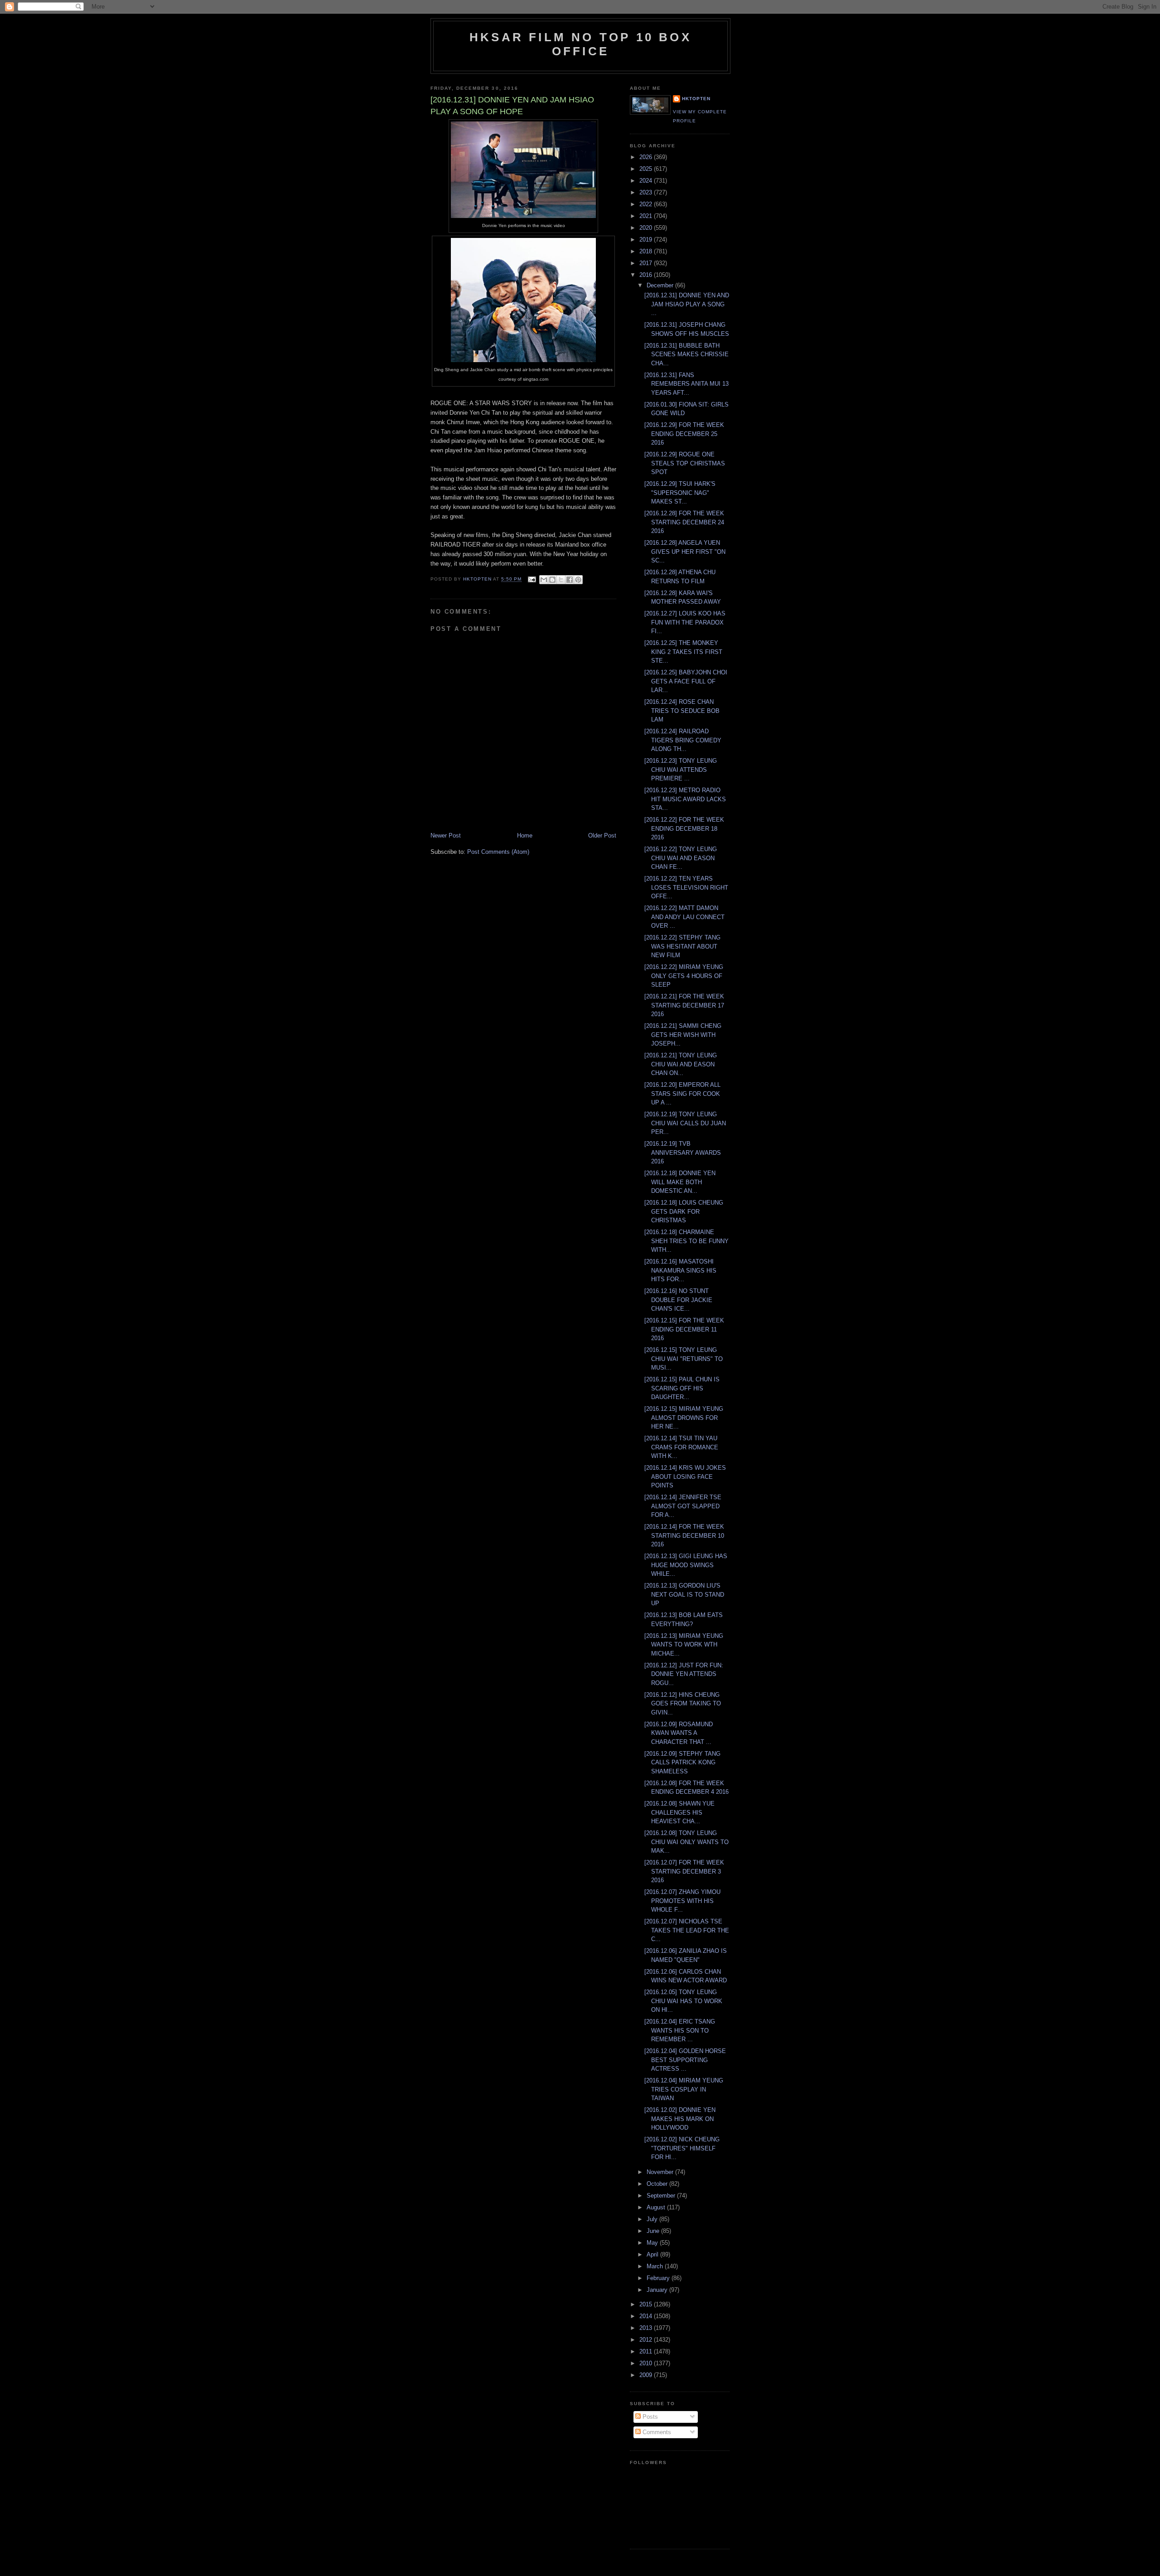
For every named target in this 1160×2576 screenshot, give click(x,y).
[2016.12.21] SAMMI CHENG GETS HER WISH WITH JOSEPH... (683, 1035)
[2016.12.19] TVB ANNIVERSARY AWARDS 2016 (683, 1152)
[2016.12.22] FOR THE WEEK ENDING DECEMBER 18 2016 (684, 828)
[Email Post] (531, 579)
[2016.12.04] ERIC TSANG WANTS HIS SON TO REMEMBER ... (680, 2030)
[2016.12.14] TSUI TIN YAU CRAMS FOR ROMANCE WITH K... (681, 1447)
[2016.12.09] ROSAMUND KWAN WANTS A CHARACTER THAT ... (679, 1733)
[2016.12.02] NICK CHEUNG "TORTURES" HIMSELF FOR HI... (682, 2148)
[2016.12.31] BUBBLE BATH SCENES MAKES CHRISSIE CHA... (686, 354)
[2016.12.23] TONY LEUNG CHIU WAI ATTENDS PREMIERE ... (681, 770)
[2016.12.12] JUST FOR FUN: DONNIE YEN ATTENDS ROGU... (684, 1674)
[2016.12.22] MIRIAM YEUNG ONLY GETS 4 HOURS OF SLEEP (684, 976)
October (658, 2184)
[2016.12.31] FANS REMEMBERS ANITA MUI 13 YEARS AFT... (686, 384)
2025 (647, 169)
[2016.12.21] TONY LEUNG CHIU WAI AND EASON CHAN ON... (681, 1064)
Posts (649, 2417)
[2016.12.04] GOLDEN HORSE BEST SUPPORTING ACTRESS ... (685, 2060)
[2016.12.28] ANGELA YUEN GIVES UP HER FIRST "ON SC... (685, 552)
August (657, 2207)
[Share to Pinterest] (578, 580)
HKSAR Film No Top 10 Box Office (580, 44)
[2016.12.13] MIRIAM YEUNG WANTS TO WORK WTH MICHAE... (684, 1645)
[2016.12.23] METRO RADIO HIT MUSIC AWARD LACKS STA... (685, 799)
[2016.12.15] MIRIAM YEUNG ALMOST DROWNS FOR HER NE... (684, 1418)
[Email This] (544, 580)
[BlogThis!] (552, 580)
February (659, 2278)
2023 (647, 192)
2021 (647, 216)
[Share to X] (561, 580)
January (658, 2290)
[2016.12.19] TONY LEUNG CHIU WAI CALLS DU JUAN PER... (685, 1123)
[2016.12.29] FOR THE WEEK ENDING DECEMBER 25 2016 (684, 434)
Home (525, 835)
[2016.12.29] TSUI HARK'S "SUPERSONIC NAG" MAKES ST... (680, 493)
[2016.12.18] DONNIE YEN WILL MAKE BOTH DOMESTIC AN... (680, 1182)
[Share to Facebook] (570, 580)
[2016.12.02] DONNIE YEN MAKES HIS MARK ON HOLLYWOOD (680, 2119)
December (661, 285)
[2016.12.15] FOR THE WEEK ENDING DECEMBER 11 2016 (684, 1329)
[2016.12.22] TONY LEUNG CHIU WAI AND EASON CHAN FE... (681, 858)
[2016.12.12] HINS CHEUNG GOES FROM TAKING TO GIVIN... (683, 1704)
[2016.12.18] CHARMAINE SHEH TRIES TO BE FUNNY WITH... (686, 1241)
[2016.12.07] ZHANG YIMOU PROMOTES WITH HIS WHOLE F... (682, 1901)
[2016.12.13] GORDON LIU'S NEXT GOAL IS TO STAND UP (684, 1594)
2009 (647, 2375)
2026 (647, 157)
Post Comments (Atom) (498, 852)
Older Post (602, 835)
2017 (647, 263)
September (662, 2196)
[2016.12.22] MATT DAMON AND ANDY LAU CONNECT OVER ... (684, 917)
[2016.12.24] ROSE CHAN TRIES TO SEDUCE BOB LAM (682, 711)
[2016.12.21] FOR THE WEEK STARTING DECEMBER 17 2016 (684, 1005)
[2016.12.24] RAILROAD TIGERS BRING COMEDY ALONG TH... (683, 740)
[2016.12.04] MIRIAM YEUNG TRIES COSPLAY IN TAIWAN (684, 2089)
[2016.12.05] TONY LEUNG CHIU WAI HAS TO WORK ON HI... (683, 2001)
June (654, 2231)
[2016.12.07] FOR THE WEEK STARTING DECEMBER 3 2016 (684, 1871)
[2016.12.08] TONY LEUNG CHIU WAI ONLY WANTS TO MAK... (686, 1842)
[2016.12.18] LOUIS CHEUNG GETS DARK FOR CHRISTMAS (684, 1211)
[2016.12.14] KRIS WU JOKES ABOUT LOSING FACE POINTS (685, 1477)
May (653, 2243)
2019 (647, 240)
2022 (647, 204)
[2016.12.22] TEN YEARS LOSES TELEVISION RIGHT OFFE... (686, 887)
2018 (647, 251)
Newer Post (446, 835)
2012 (647, 2340)
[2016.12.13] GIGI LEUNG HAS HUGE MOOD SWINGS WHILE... (686, 1565)
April (653, 2254)
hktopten (696, 99)
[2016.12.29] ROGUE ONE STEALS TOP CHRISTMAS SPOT (685, 463)
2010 (647, 2363)
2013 (647, 2328)
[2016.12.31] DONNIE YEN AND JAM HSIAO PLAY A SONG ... (687, 304)
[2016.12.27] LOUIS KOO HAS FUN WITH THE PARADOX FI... (685, 622)
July (653, 2219)
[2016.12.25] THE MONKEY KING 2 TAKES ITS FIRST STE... (683, 652)
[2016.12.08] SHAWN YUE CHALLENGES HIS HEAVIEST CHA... (679, 1812)
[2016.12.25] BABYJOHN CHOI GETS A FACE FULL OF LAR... (686, 681)
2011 (647, 2351)
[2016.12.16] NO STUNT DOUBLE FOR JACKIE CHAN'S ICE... (678, 1300)
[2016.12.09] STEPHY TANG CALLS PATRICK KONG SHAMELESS (682, 1763)
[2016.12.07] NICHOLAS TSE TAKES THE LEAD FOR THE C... (687, 1930)
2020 (647, 228)
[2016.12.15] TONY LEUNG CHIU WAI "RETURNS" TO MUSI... (684, 1359)
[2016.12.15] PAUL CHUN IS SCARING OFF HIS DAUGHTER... (682, 1388)
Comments (656, 2432)
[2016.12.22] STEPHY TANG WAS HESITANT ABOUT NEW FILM (682, 946)
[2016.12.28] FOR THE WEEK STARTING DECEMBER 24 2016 (684, 522)
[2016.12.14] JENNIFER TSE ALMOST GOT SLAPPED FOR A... (683, 1506)
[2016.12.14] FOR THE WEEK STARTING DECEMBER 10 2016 (684, 1535)
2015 (647, 2304)
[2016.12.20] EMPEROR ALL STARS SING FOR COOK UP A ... (682, 1094)
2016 (647, 275)
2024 (647, 181)
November (661, 2172)
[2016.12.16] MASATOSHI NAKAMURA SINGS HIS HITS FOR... (680, 1270)
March (656, 2266)
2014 (647, 2316)
